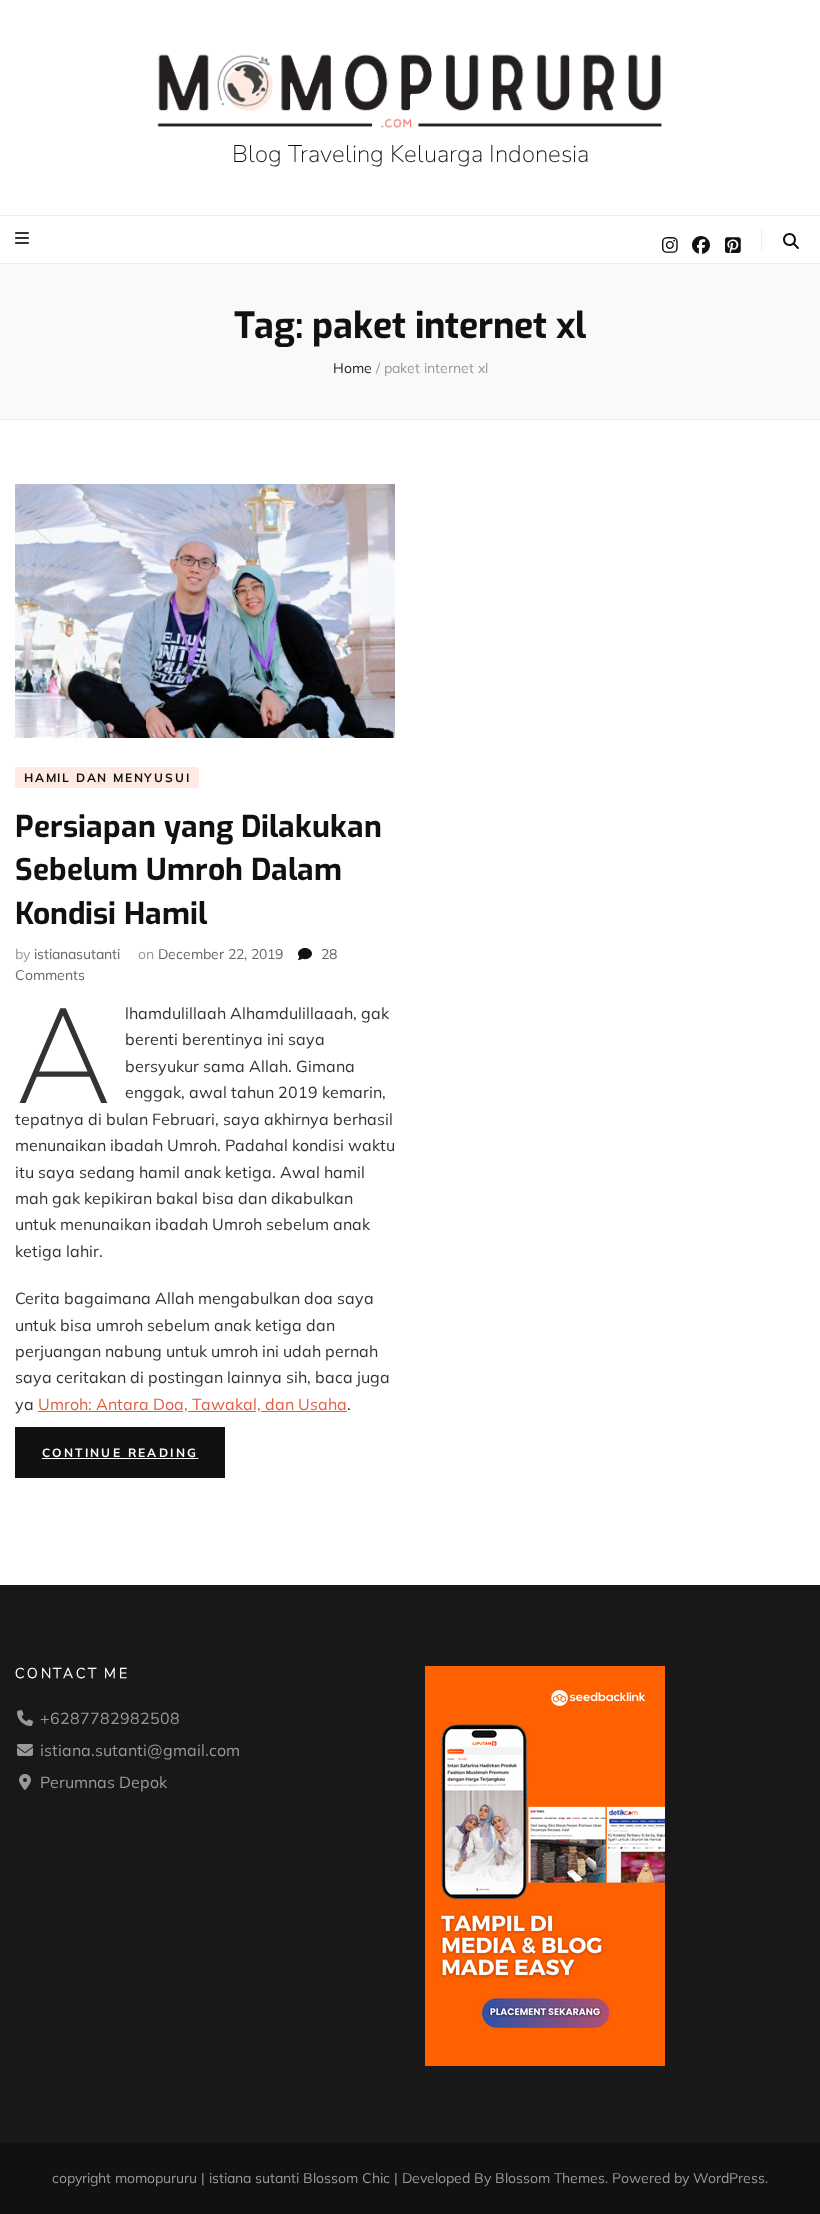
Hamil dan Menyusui (107, 777)
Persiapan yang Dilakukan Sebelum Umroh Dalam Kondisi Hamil (198, 870)
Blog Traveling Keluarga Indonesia (410, 154)
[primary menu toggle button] (24, 238)
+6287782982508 (110, 1718)
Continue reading (133, 1456)
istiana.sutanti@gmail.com (140, 1750)
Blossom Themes (550, 2178)
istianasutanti (77, 954)
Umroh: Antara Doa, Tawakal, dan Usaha (192, 1404)
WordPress (729, 2178)
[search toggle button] (791, 241)
